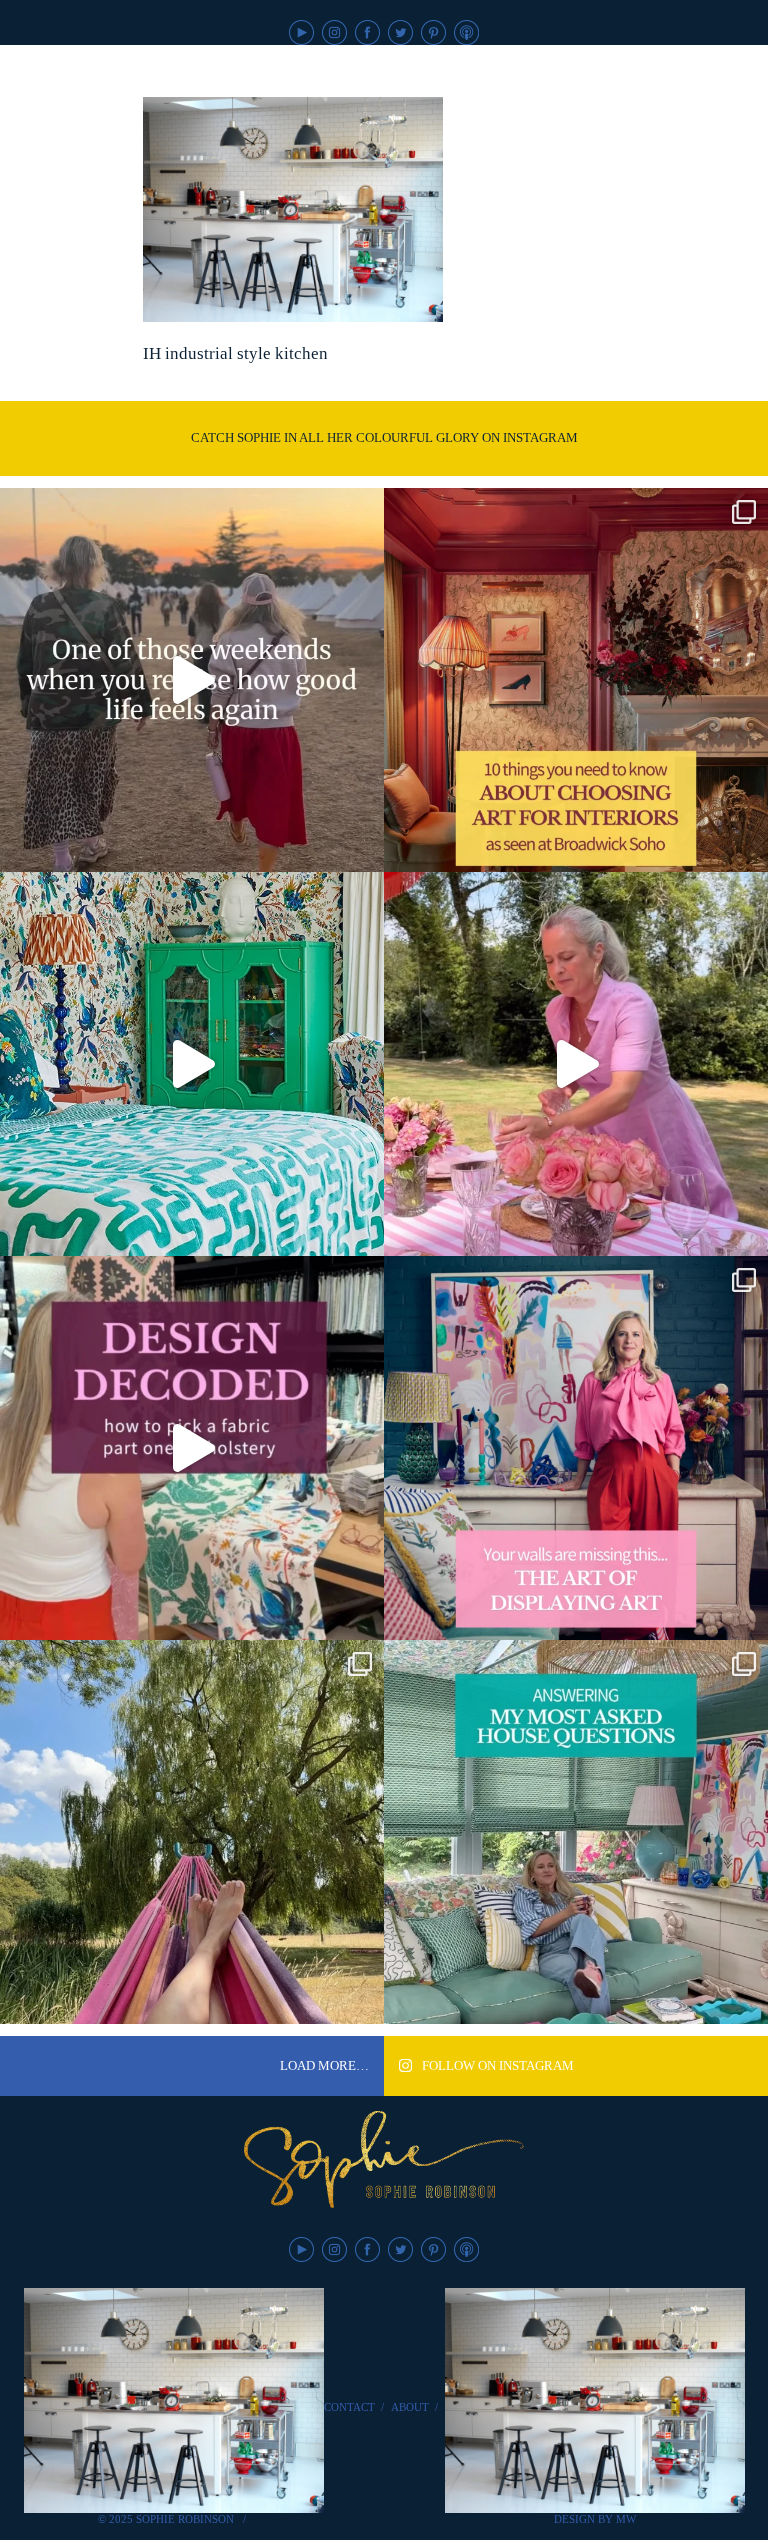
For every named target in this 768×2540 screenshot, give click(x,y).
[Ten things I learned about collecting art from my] (576, 680)
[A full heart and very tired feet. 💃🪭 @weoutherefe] (192, 680)
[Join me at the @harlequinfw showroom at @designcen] (192, 1448)
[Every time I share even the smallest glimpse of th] (576, 1832)
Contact (349, 2407)
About (410, 2407)
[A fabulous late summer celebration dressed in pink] (576, 1064)
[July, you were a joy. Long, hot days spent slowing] (192, 1832)
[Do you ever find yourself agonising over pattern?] (192, 1064)
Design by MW (595, 2519)
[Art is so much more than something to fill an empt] (576, 1448)
